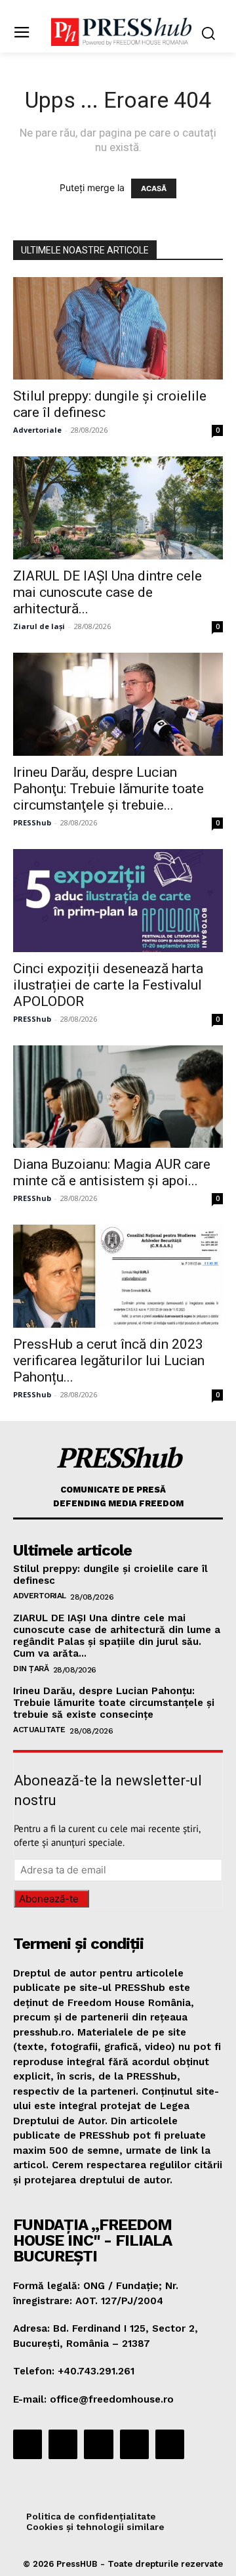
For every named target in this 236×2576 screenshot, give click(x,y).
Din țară (31, 1669)
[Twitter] (134, 2444)
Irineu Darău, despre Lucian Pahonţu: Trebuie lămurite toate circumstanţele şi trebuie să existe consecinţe (114, 1703)
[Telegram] (98, 2444)
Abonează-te (49, 1899)
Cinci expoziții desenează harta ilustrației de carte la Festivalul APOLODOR (108, 985)
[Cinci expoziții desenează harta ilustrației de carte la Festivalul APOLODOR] (118, 901)
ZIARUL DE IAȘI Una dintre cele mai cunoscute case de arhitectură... (108, 592)
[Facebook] (28, 2444)
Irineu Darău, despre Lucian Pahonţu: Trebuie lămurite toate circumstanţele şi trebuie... (108, 789)
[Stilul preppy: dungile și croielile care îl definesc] (118, 329)
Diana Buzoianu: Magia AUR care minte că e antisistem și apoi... (112, 1172)
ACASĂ (154, 188)
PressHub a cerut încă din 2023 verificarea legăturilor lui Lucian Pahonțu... (109, 1361)
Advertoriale (37, 430)
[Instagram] (63, 2444)
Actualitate (39, 1730)
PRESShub (32, 822)
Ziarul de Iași (39, 626)
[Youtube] (170, 2444)
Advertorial (40, 1596)
